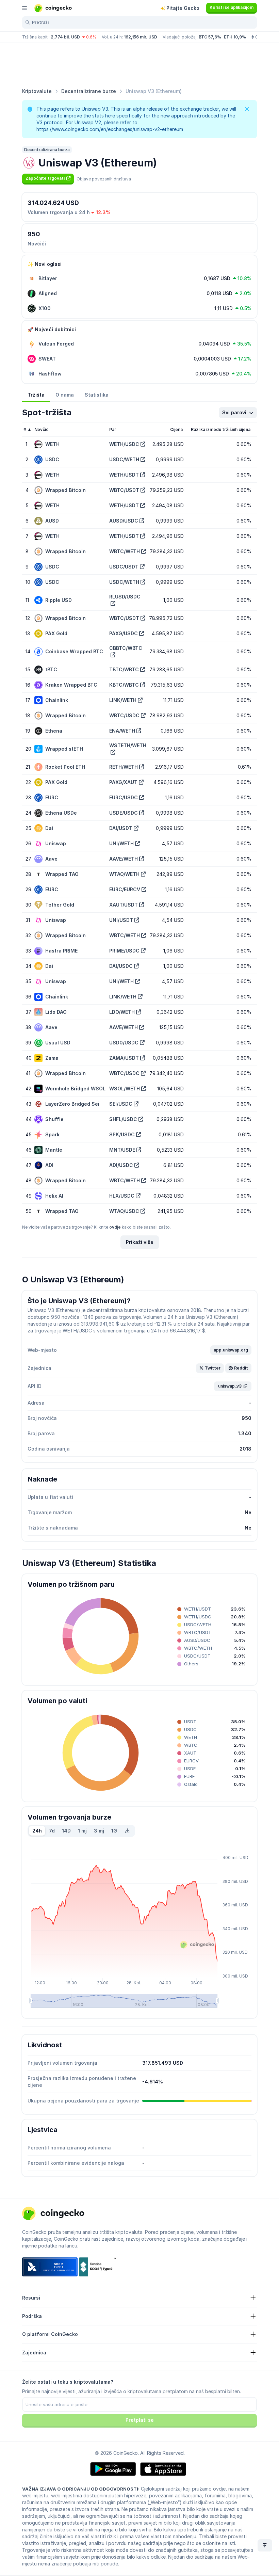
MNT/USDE (122, 1150)
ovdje (115, 1227)
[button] (48, 178)
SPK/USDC (122, 1134)
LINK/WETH (123, 700)
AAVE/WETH (124, 859)
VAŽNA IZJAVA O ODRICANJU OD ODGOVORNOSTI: (81, 2489)
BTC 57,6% (210, 37)
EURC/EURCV (125, 889)
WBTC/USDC (124, 715)
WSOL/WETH (125, 1089)
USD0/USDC (124, 1043)
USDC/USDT (124, 567)
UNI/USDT (121, 920)
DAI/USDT (121, 828)
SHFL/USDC (123, 1119)
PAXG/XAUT (123, 782)
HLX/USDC (122, 1196)
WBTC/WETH (125, 551)
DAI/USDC (121, 966)
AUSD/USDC (124, 521)
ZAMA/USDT (124, 1058)
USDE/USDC (124, 813)
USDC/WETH (124, 459)
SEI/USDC (121, 1104)
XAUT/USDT (124, 905)
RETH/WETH (124, 767)
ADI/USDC (121, 1165)
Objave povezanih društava (104, 179)
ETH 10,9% (235, 37)
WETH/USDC (124, 444)
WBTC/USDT (124, 490)
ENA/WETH (122, 731)
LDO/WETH (122, 1012)
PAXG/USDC (124, 633)
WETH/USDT (124, 475)
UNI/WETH (121, 843)
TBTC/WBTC (124, 669)
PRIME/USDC (124, 951)
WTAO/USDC (124, 1211)
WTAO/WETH (124, 874)
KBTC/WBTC (124, 685)
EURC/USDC (124, 797)
